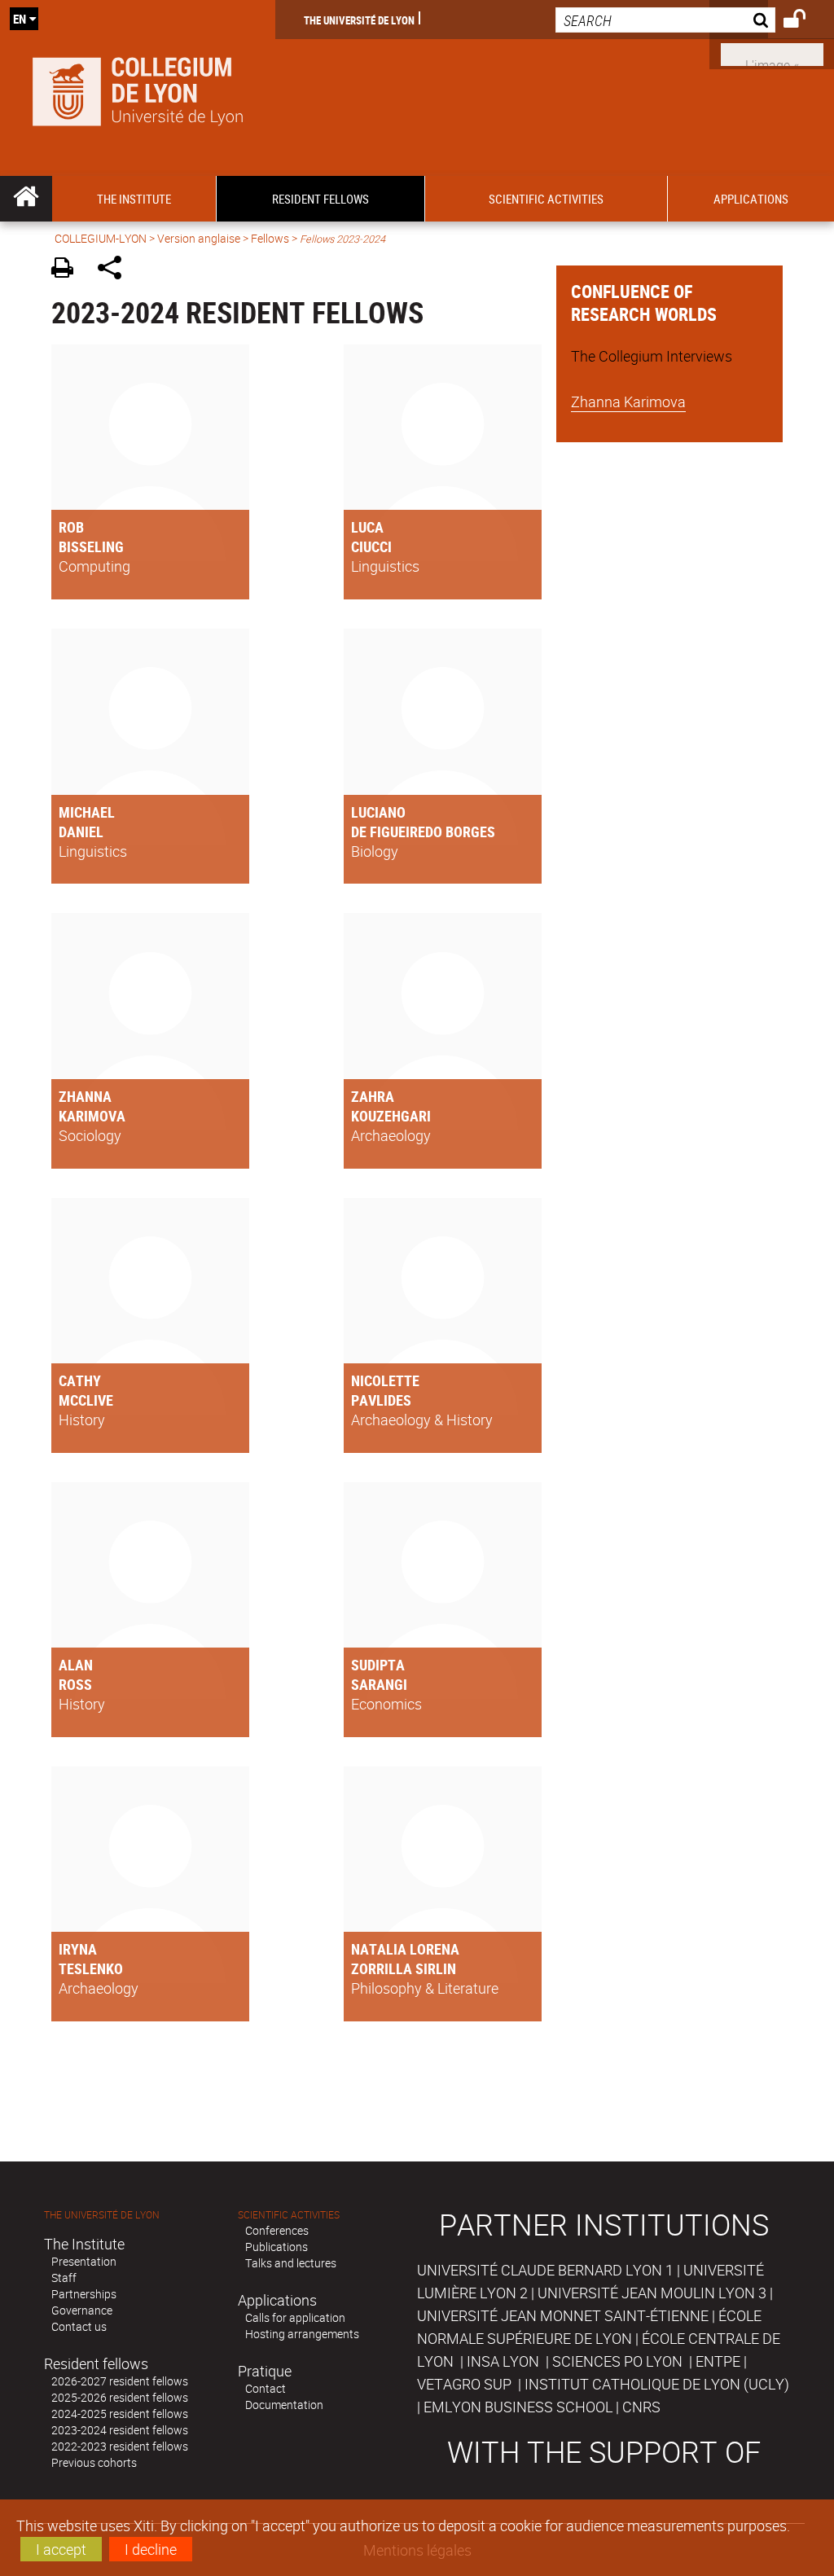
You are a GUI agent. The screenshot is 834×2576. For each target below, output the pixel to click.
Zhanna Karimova (628, 402)
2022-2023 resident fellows (120, 2446)
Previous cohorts (94, 2462)
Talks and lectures (291, 2263)
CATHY (80, 1380)
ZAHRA (373, 1096)
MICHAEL (87, 812)
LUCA (367, 527)
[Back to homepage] (138, 88)
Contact (266, 2388)
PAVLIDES (381, 1400)
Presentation (84, 2261)
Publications (277, 2247)
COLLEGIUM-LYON (101, 238)
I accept (61, 2549)
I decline (151, 2549)
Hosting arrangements (302, 2334)
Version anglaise (199, 238)
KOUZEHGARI (391, 1116)
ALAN (76, 1665)
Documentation (284, 2405)
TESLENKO (91, 1968)
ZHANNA (85, 1096)
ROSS (75, 1684)
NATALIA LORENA (405, 1949)
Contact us (79, 2326)
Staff (64, 2278)
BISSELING (91, 546)
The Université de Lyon (359, 20)
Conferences (277, 2230)
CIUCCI (371, 546)
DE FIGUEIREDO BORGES (423, 832)
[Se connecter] (805, 21)
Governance (82, 2310)
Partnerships (84, 2294)
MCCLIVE (86, 1400)
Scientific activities (289, 2215)
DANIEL (81, 832)
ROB (71, 527)
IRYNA (78, 1949)
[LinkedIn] (772, 53)
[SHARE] (115, 270)
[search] (665, 20)
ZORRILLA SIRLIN (404, 1968)
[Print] (68, 270)
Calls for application (295, 2317)
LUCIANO (378, 812)
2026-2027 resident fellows (120, 2381)
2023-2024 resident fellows (120, 2430)
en (20, 19)
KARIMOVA (92, 1116)
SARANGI (379, 1684)
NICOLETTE (385, 1380)
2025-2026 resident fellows (120, 2397)
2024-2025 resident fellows (120, 2414)
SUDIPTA (378, 1665)
